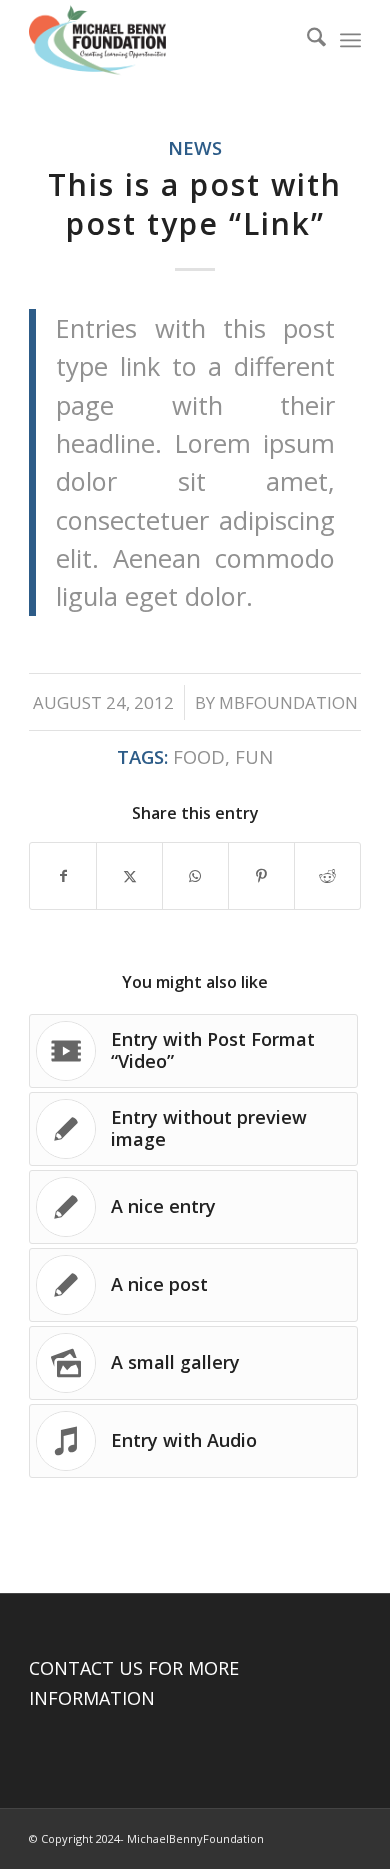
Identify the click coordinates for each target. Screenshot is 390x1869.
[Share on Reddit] (327, 876)
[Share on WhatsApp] (195, 876)
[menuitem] (306, 40)
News (195, 147)
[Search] (306, 40)
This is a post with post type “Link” (195, 204)
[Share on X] (129, 876)
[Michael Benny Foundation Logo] (161, 40)
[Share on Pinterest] (261, 876)
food (199, 756)
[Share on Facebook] (63, 876)
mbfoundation (288, 702)
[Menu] (350, 40)
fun (254, 756)
